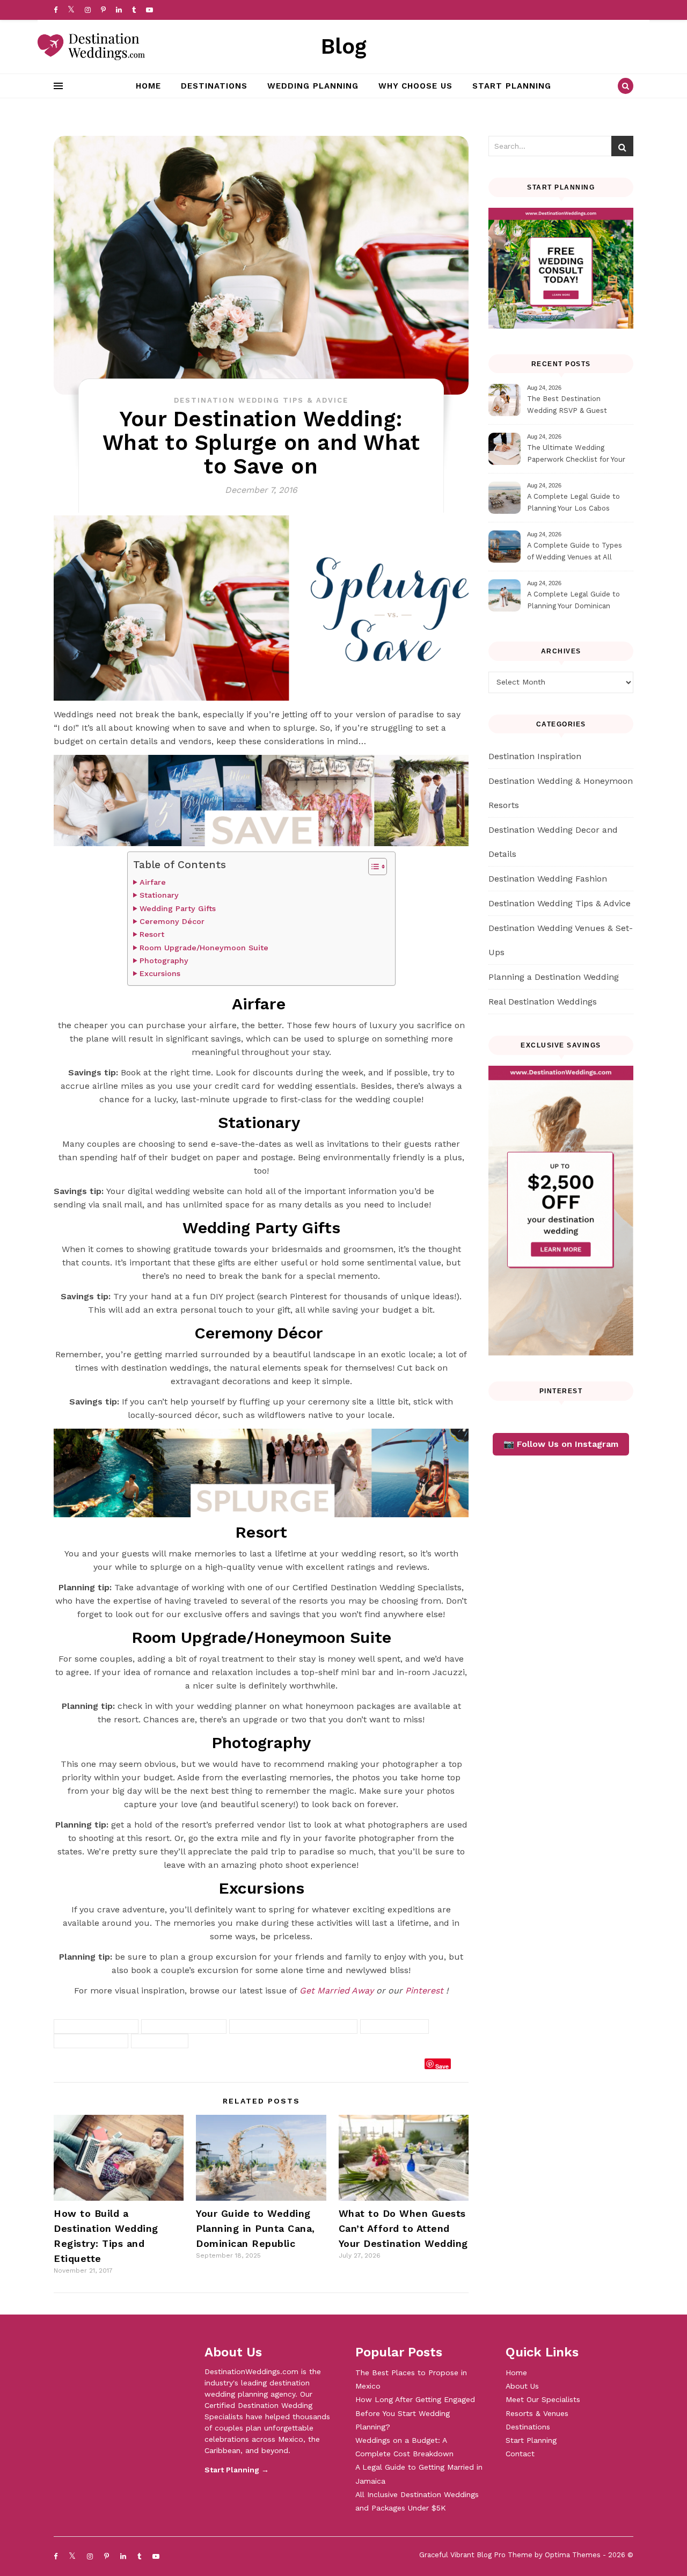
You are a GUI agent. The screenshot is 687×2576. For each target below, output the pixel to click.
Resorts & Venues (537, 2413)
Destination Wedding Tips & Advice (261, 400)
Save (442, 2066)
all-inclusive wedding (96, 2026)
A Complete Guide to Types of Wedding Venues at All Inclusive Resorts (575, 553)
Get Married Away (337, 1991)
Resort (152, 934)
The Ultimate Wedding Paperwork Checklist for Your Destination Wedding (576, 455)
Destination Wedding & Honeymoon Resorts (561, 793)
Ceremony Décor (173, 922)
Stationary (160, 895)
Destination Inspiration (535, 756)
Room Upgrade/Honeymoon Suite (204, 948)
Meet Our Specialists (543, 2399)
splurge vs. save (394, 2026)
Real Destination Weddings (543, 1002)
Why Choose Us (415, 86)
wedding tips (160, 2041)
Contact (520, 2454)
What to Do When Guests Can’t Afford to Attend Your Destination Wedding (403, 2228)
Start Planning (512, 86)
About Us (522, 2386)
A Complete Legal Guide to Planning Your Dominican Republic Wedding (573, 602)
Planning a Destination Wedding (554, 977)
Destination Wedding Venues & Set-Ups (561, 940)
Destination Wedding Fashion (548, 879)
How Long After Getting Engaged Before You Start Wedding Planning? (415, 2413)
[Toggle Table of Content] (372, 867)
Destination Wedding (184, 2026)
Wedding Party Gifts (178, 909)
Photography (164, 961)
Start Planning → (237, 2470)
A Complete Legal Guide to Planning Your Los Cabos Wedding (573, 504)
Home (148, 86)
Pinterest (424, 1991)
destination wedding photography (293, 2026)
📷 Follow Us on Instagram (561, 1444)
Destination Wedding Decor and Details (553, 842)
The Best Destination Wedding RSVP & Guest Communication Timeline (570, 406)
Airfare (154, 882)
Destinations (214, 86)
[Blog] (91, 47)
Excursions (160, 974)
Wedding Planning (313, 86)
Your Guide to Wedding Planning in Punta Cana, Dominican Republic (255, 2228)
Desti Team (87, 2066)
